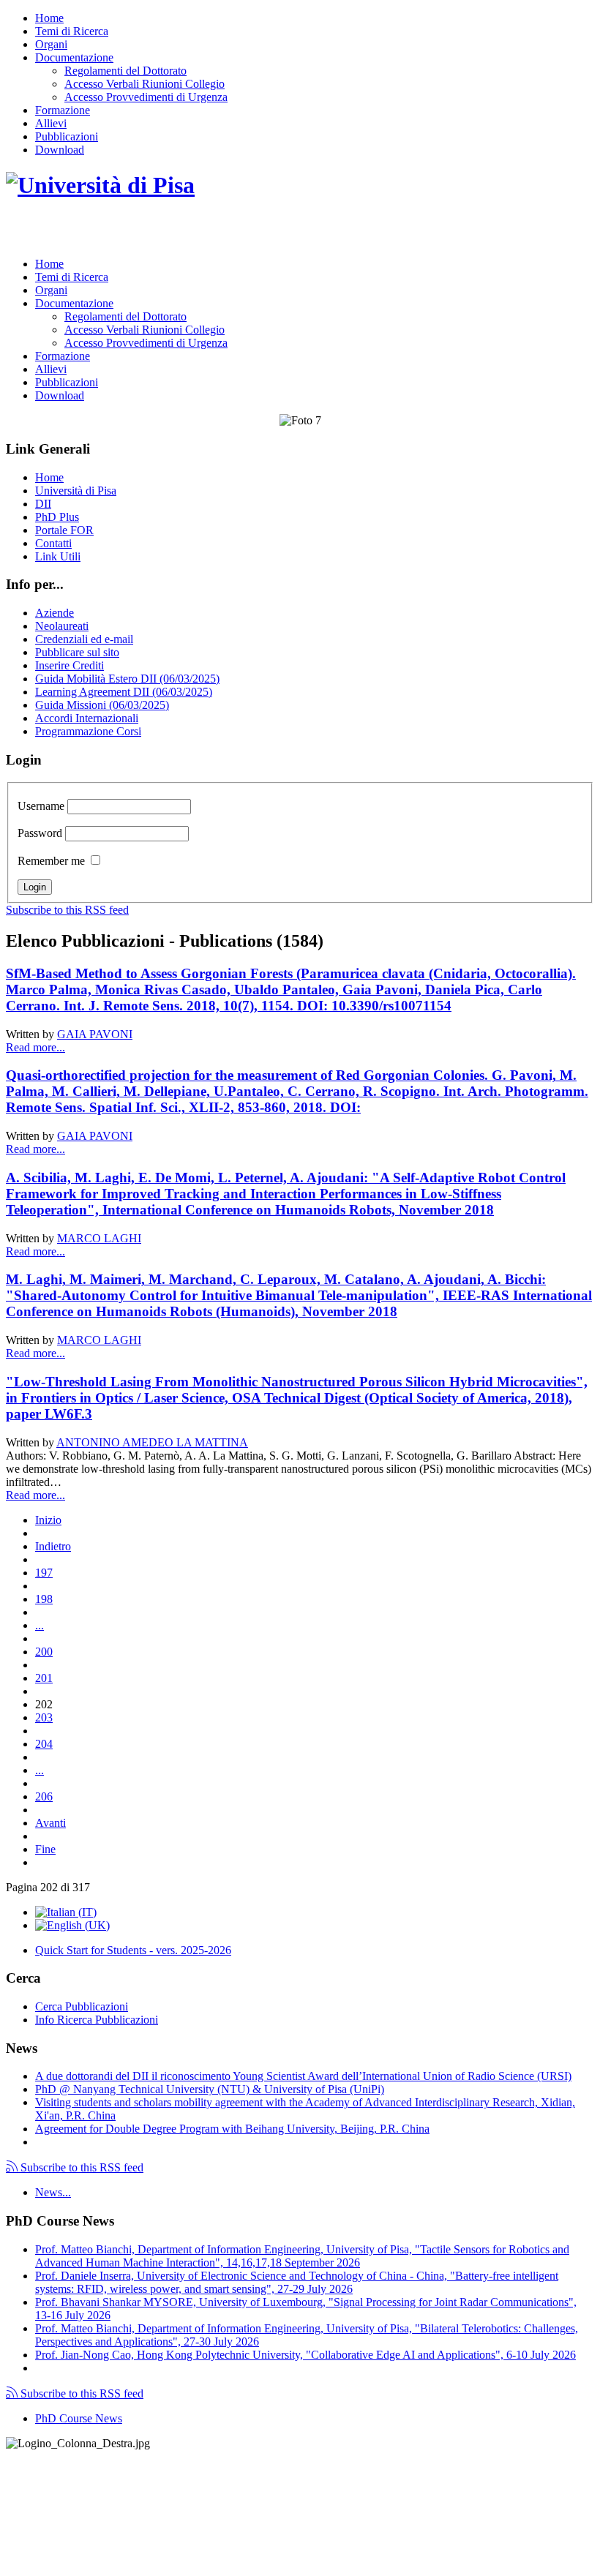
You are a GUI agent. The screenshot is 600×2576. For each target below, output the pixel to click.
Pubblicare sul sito (77, 652)
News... (53, 2192)
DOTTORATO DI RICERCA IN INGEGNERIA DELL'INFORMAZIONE (234, 231)
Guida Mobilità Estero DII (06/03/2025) (127, 679)
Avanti (50, 1823)
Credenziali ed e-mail (84, 639)
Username (41, 806)
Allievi (51, 123)
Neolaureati (62, 626)
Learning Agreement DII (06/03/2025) (124, 692)
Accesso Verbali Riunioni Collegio (145, 84)
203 (44, 1717)
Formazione (63, 110)
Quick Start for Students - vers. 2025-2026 (133, 1950)
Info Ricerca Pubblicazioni (97, 2020)
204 (44, 1744)
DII (43, 504)
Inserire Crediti (70, 665)
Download (60, 150)
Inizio (48, 1520)
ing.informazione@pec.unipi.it (104, 2481)
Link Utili (58, 556)
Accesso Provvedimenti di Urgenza (146, 97)
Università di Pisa (76, 491)
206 (44, 1796)
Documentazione (74, 57)
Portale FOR (64, 530)
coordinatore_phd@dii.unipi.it (525, 2544)
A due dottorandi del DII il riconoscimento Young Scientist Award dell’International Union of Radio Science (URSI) (303, 2076)
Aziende (55, 613)
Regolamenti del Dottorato (125, 71)
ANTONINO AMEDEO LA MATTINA (152, 1442)
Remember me (51, 861)
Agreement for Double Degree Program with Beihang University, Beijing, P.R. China (232, 2129)
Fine (45, 1849)
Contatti (53, 543)
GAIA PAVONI (95, 1034)
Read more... (35, 1047)
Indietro (53, 1546)
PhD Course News (79, 2418)
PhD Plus (57, 517)
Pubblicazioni (67, 136)
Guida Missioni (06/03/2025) (102, 705)
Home (49, 18)
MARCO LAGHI (99, 1238)
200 (44, 1652)
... (40, 1625)
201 (44, 1678)
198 (44, 1599)
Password (40, 833)
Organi (51, 44)
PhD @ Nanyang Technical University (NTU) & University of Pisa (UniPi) (210, 2089)
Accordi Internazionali (87, 718)
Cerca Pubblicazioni (82, 2006)
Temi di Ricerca (72, 31)
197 (44, 1573)
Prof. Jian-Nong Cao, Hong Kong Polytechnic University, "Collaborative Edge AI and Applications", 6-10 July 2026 (305, 2355)
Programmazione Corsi (88, 731)
